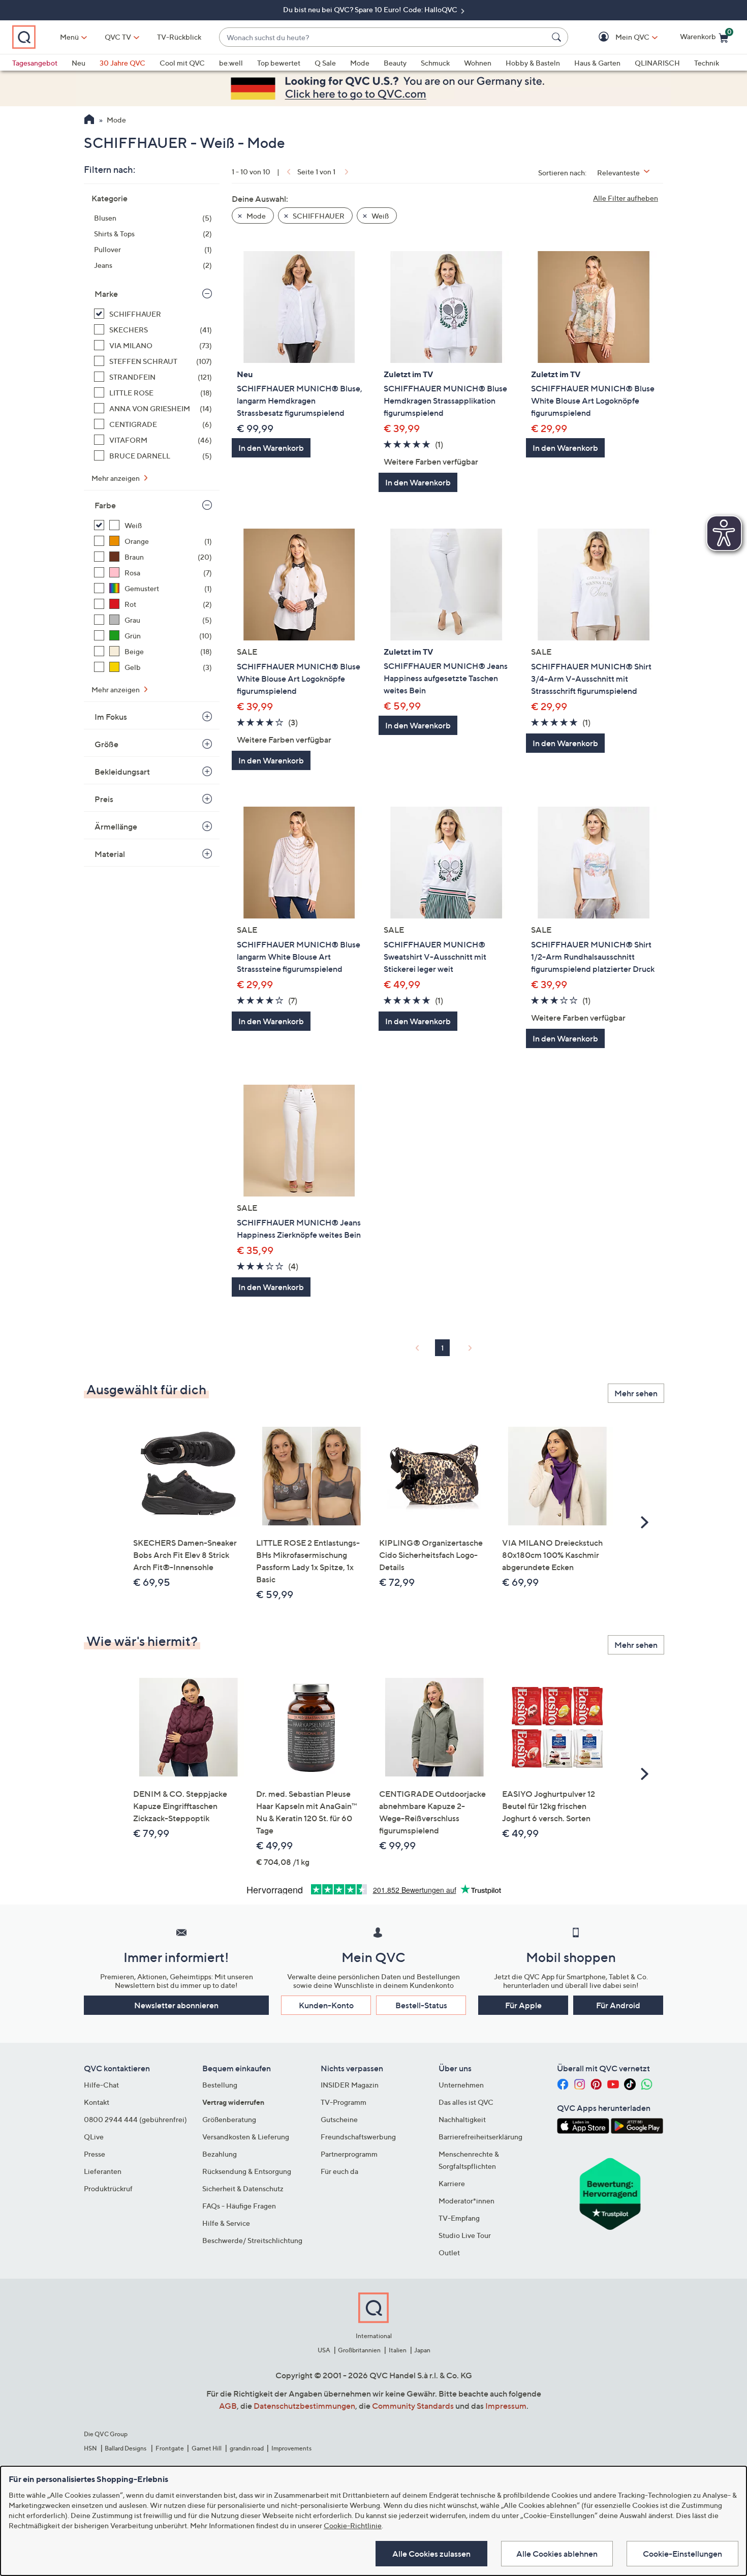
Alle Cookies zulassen (431, 2554)
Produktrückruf (108, 2188)
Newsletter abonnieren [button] (176, 2005)
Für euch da (339, 2171)
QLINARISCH (657, 63)
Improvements (291, 2448)
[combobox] (383, 37)
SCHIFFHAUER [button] (318, 216)
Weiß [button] (379, 216)
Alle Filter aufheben (626, 198)
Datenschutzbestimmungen (304, 2406)
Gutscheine (339, 2119)
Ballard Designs (126, 2448)
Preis (104, 799)
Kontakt (97, 2102)
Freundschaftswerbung (358, 2137)
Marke (106, 294)
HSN (90, 2448)
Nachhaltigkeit (462, 2119)
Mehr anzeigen (116, 478)
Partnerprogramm (349, 2154)
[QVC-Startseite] (89, 120)
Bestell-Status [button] (421, 2005)
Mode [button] (255, 216)
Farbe (105, 505)
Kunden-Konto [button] (326, 2005)
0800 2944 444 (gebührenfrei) (135, 2119)
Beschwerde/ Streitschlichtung (252, 2240)
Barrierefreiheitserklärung (480, 2137)
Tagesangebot (35, 63)
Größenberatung (229, 2119)
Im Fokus (111, 717)
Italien (398, 2350)
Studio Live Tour (465, 2235)
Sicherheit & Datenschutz (243, 2188)
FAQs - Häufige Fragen (239, 2206)
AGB (228, 2406)
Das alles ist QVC (466, 2102)
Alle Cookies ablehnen (557, 2554)
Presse (95, 2154)
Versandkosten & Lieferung (246, 2137)
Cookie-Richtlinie (353, 2525)
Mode (360, 63)
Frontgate (170, 2448)
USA (324, 2350)
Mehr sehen (636, 1393)
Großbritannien (359, 2350)
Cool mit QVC (182, 63)
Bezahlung (220, 2154)
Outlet (449, 2252)
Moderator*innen (466, 2201)
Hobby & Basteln (533, 63)
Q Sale (325, 63)
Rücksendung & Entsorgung (247, 2171)
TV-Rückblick (179, 37)
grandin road (247, 2448)
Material (110, 854)
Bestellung (220, 2085)
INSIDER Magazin (350, 2085)
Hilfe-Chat (101, 2085)
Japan (422, 2350)
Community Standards (413, 2406)
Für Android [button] (618, 2005)
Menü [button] (69, 37)
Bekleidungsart (122, 772)
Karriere (452, 2183)
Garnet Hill (207, 2448)
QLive (94, 2137)
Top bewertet (279, 63)
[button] (618, 37)
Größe (106, 744)
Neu (79, 63)
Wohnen (478, 63)
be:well (231, 63)
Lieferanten (103, 2171)
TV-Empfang (459, 2218)
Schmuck (435, 63)
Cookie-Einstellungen (682, 2554)
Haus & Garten (597, 63)
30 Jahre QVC (122, 63)
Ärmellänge (116, 826)
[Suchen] (558, 37)
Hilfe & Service (226, 2223)
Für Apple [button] (523, 2005)
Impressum (506, 2406)
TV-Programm (344, 2102)
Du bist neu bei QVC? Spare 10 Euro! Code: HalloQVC (371, 9)
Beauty (395, 63)
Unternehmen (461, 2085)
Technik (707, 63)
